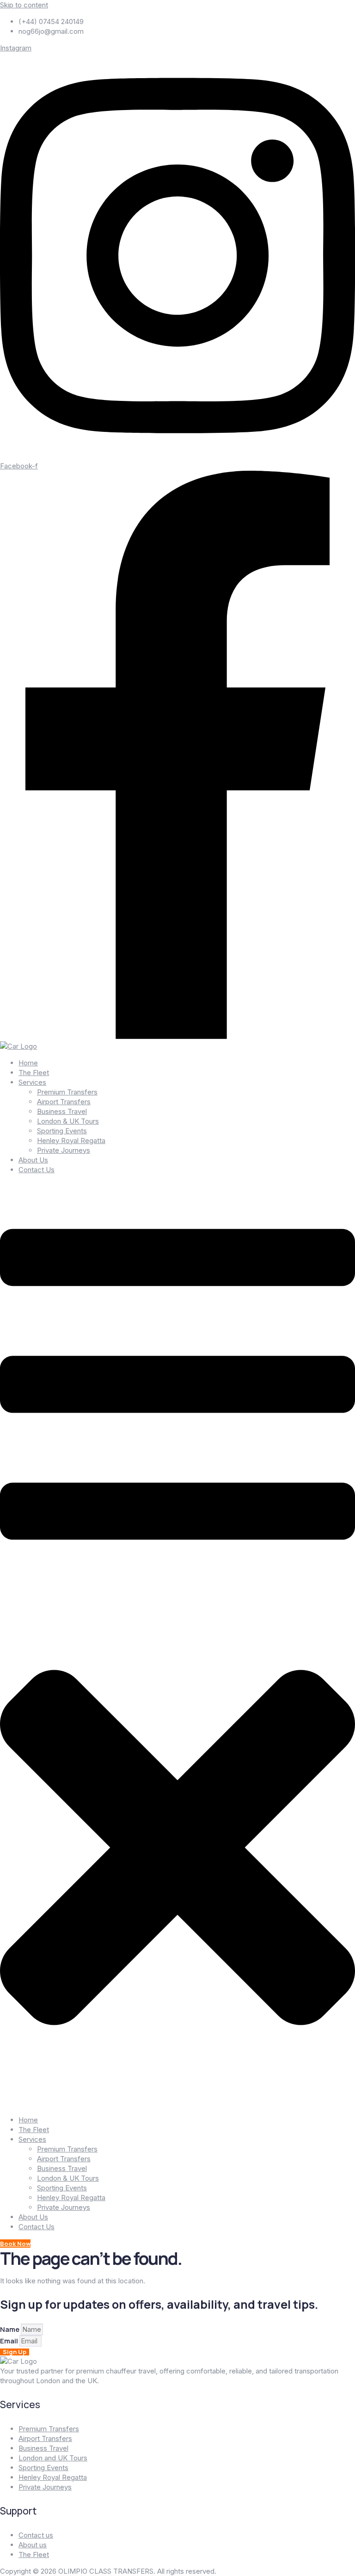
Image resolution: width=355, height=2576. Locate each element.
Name (10, 2329)
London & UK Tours (68, 1121)
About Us (33, 1160)
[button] (177, 1645)
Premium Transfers (67, 1092)
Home (28, 1063)
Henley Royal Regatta (71, 1140)
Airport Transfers (64, 1102)
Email (10, 2341)
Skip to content (24, 5)
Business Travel (62, 1111)
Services (32, 1082)
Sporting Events (62, 1131)
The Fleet (34, 1073)
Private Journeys (64, 1150)
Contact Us (37, 1170)
